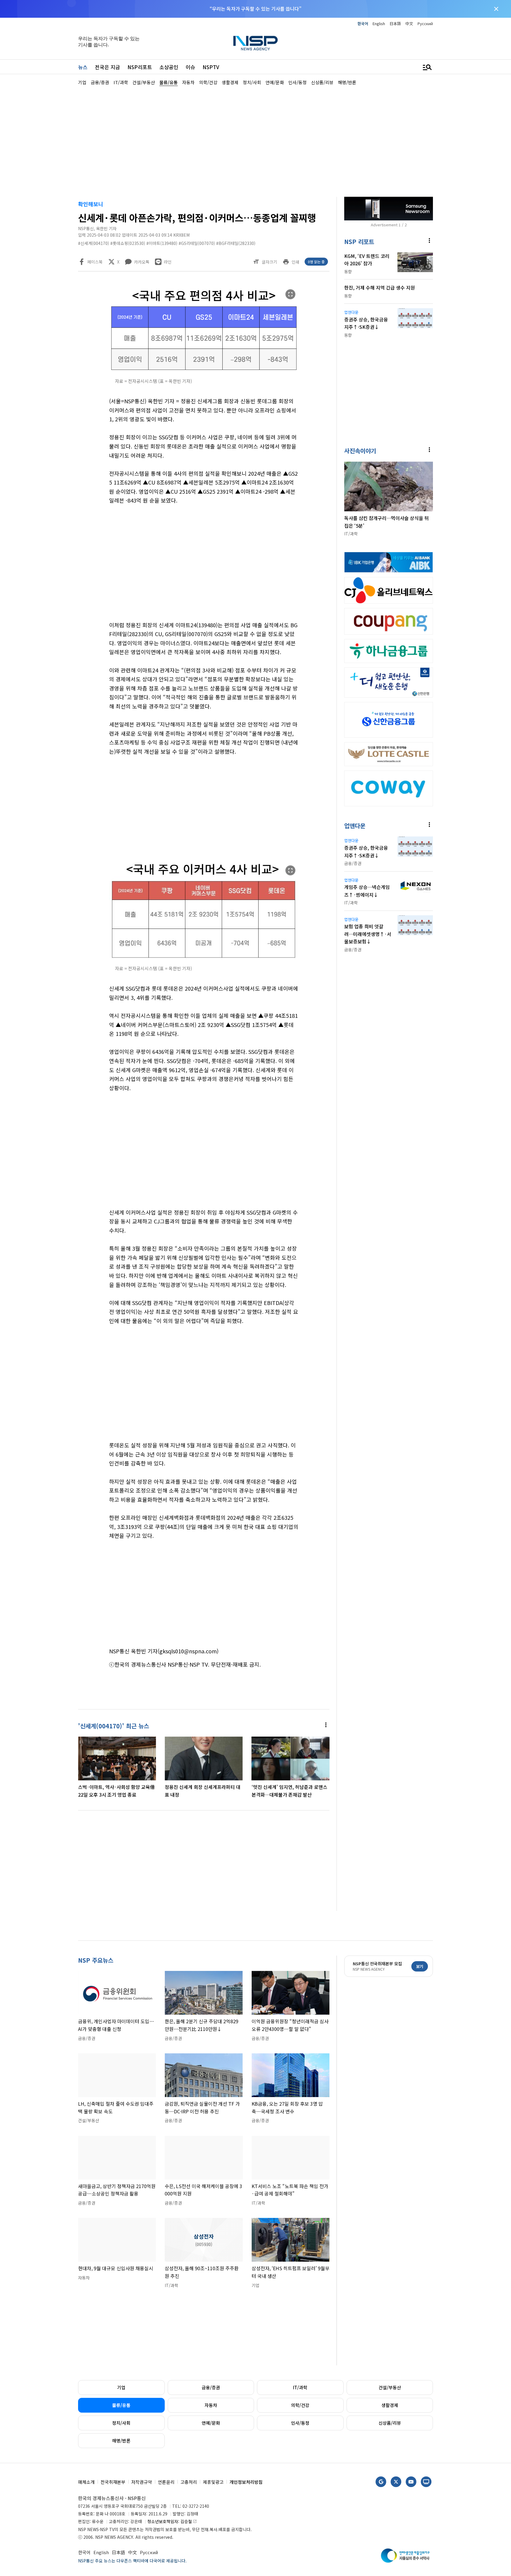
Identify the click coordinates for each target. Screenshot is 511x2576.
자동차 (211, 2405)
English (379, 23)
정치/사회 (121, 2423)
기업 (121, 2387)
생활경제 (390, 2405)
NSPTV (211, 67)
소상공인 (169, 67)
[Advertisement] (464, 263)
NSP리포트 (140, 67)
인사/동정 (300, 2423)
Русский (425, 23)
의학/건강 (300, 2405)
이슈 (190, 67)
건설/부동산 (390, 2387)
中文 (409, 23)
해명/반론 (121, 2441)
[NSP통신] (256, 43)
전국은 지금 (107, 67)
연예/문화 (211, 2423)
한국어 (363, 23)
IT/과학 (300, 2387)
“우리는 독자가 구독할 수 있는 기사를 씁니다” (256, 9)
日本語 (395, 23)
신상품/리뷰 (390, 2423)
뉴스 (83, 67)
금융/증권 (211, 2387)
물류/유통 (121, 2405)
